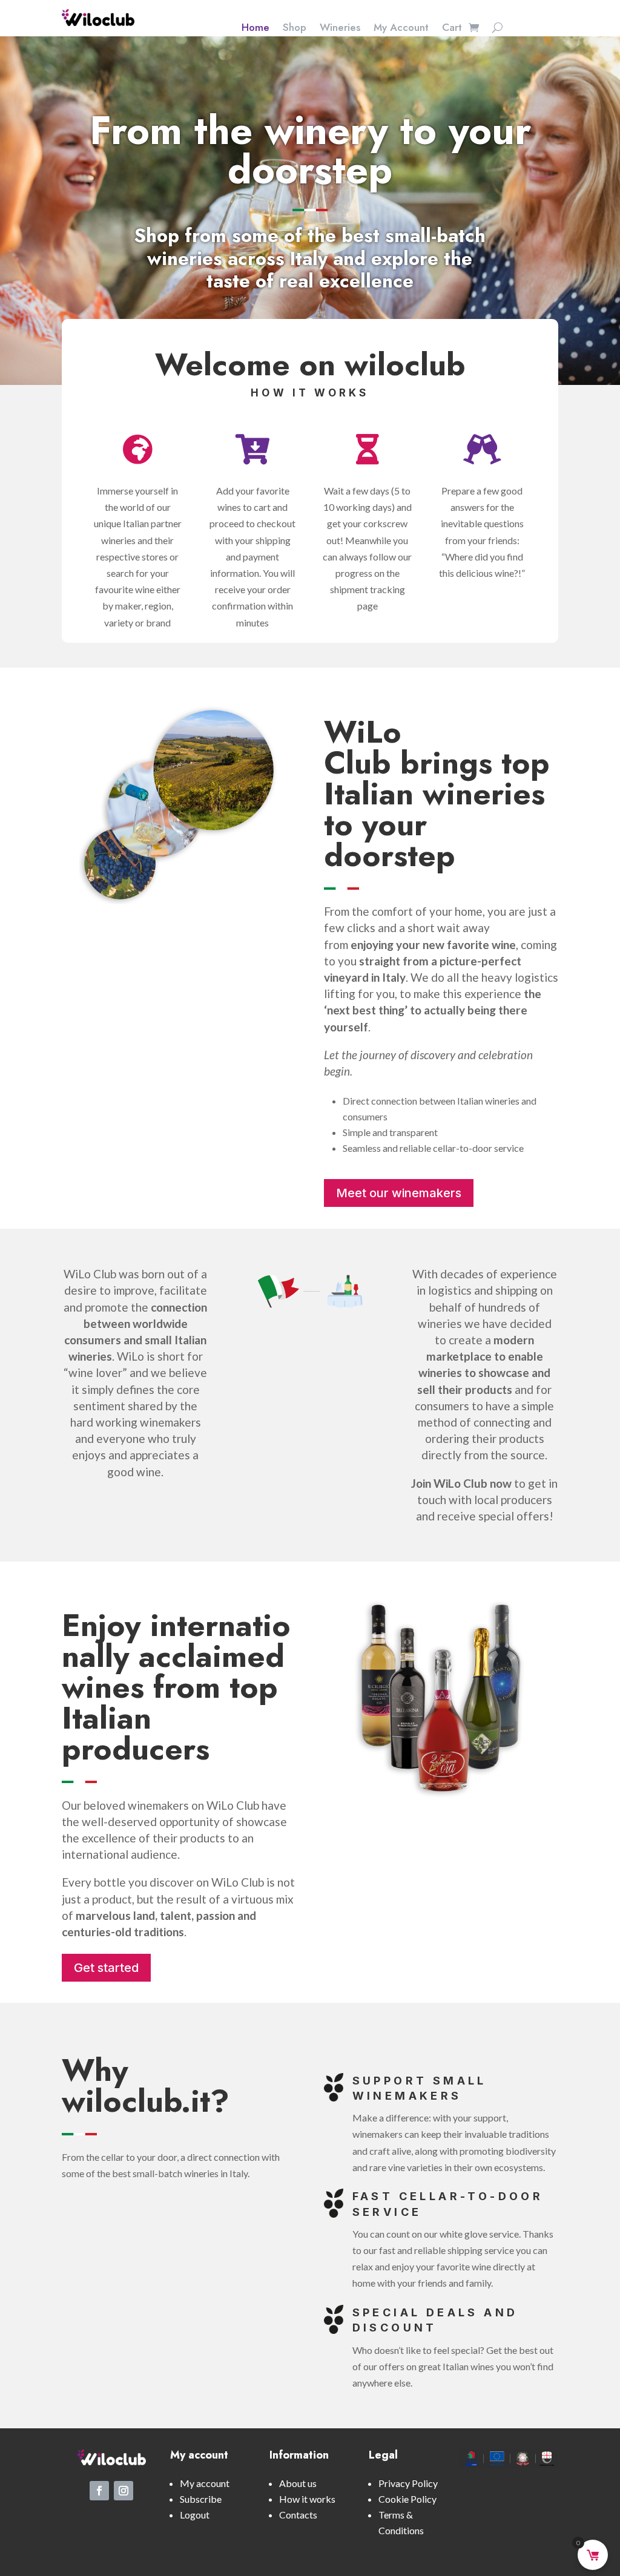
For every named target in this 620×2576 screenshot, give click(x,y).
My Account (401, 29)
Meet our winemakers (399, 1193)
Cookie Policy (407, 2499)
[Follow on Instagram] (124, 2491)
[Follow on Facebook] (99, 2491)
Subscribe (201, 2499)
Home (256, 29)
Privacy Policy (408, 2483)
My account (205, 2483)
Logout (195, 2515)
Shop (295, 29)
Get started (106, 1968)
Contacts (298, 2515)
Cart (452, 29)
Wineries (340, 29)
